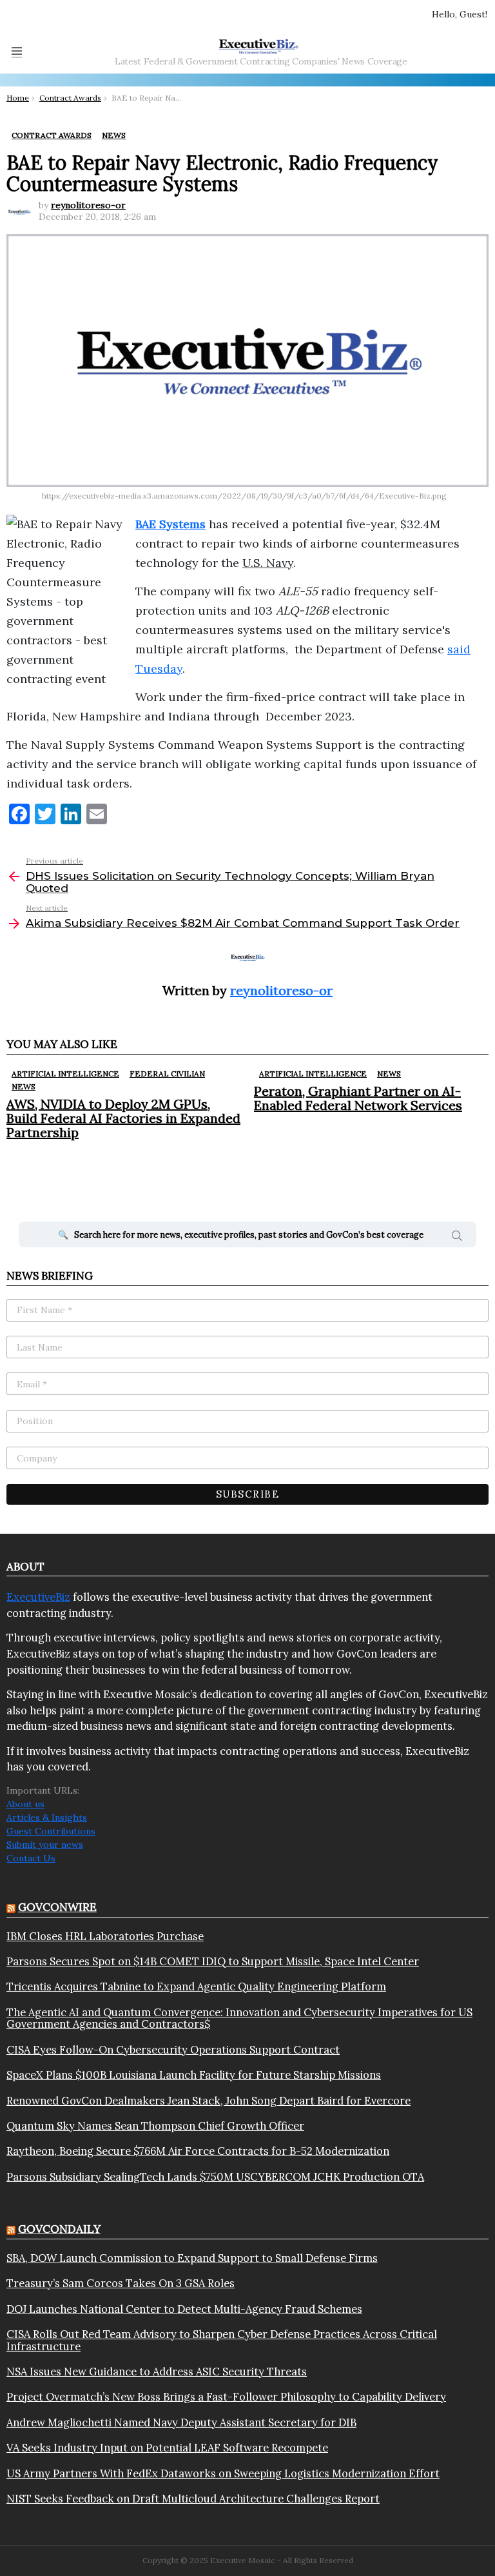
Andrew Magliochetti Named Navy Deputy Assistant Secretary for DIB (181, 2422)
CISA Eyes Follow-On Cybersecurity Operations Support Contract (173, 2050)
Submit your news (45, 1845)
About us (25, 1804)
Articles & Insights (47, 1818)
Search (457, 1238)
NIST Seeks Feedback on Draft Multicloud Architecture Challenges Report (193, 2499)
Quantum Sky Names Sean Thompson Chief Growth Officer (155, 2126)
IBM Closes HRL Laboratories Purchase (105, 1936)
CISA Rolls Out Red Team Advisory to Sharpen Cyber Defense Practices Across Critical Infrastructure (222, 2340)
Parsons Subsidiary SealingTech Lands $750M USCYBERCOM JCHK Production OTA (215, 2177)
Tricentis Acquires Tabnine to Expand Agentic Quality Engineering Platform (196, 1986)
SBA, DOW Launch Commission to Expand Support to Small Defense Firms (192, 2258)
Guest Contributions (51, 1831)
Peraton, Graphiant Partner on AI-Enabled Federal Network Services (358, 1098)
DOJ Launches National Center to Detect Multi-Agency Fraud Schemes (184, 2309)
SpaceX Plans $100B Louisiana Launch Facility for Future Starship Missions (194, 2075)
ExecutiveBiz (38, 1597)
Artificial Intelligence (65, 1074)
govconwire (57, 1907)
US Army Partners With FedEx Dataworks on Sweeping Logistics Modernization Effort (223, 2473)
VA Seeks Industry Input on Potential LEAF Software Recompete (167, 2448)
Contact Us (31, 1858)
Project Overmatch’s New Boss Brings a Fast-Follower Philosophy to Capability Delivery (226, 2397)
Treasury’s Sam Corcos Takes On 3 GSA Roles (121, 2283)
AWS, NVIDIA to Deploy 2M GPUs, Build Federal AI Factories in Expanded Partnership (123, 1118)
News (24, 1086)
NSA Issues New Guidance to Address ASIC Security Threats (157, 2372)
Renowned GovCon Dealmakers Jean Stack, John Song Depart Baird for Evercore (209, 2101)
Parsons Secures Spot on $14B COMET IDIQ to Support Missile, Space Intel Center (213, 1961)
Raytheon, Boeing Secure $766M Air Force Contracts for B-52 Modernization (198, 2151)
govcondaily (59, 2229)
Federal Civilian (167, 1074)
